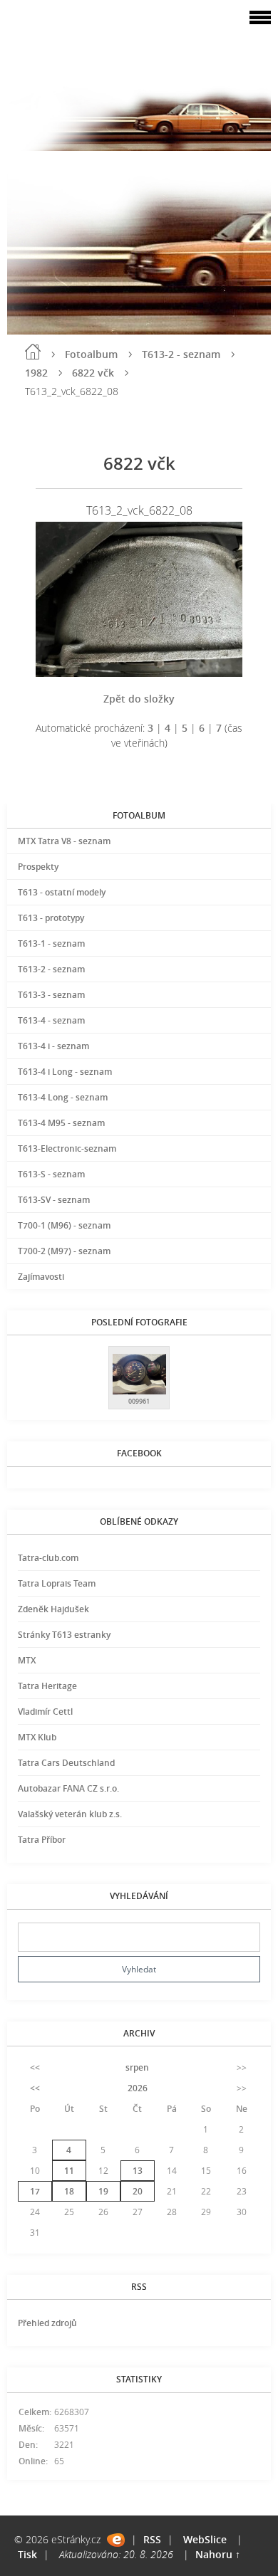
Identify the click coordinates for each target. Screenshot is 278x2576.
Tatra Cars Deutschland (66, 1763)
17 (35, 2191)
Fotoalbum (91, 354)
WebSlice (205, 2539)
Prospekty (38, 867)
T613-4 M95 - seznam (61, 1123)
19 (103, 2191)
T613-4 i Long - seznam (65, 1072)
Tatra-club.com (48, 1558)
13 (138, 2171)
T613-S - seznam (51, 1174)
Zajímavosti (41, 1277)
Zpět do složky (139, 699)
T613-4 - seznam (51, 1020)
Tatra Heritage (47, 1686)
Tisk (27, 2554)
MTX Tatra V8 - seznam (64, 841)
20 (138, 2191)
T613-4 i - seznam (53, 1046)
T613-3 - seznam (51, 995)
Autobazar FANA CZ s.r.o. (68, 1788)
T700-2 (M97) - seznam (64, 1251)
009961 (139, 1401)
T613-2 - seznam (181, 354)
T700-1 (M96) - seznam (64, 1225)
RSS (152, 2539)
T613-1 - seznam (51, 943)
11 (69, 2171)
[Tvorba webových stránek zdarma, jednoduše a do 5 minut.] (116, 2540)
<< (35, 2067)
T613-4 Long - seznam (63, 1097)
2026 (138, 2088)
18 (69, 2191)
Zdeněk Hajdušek (53, 1609)
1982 (36, 373)
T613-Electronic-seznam (67, 1148)
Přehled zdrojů (47, 2323)
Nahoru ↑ (218, 2554)
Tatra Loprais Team (57, 1583)
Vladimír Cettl (45, 1712)
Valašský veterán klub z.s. (70, 1814)
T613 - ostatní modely (62, 892)
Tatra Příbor (42, 1840)
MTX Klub (37, 1737)
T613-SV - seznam (54, 1200)
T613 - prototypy (51, 918)
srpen (137, 2067)
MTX (27, 1660)
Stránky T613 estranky (64, 1635)
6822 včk (93, 373)
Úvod (33, 352)
